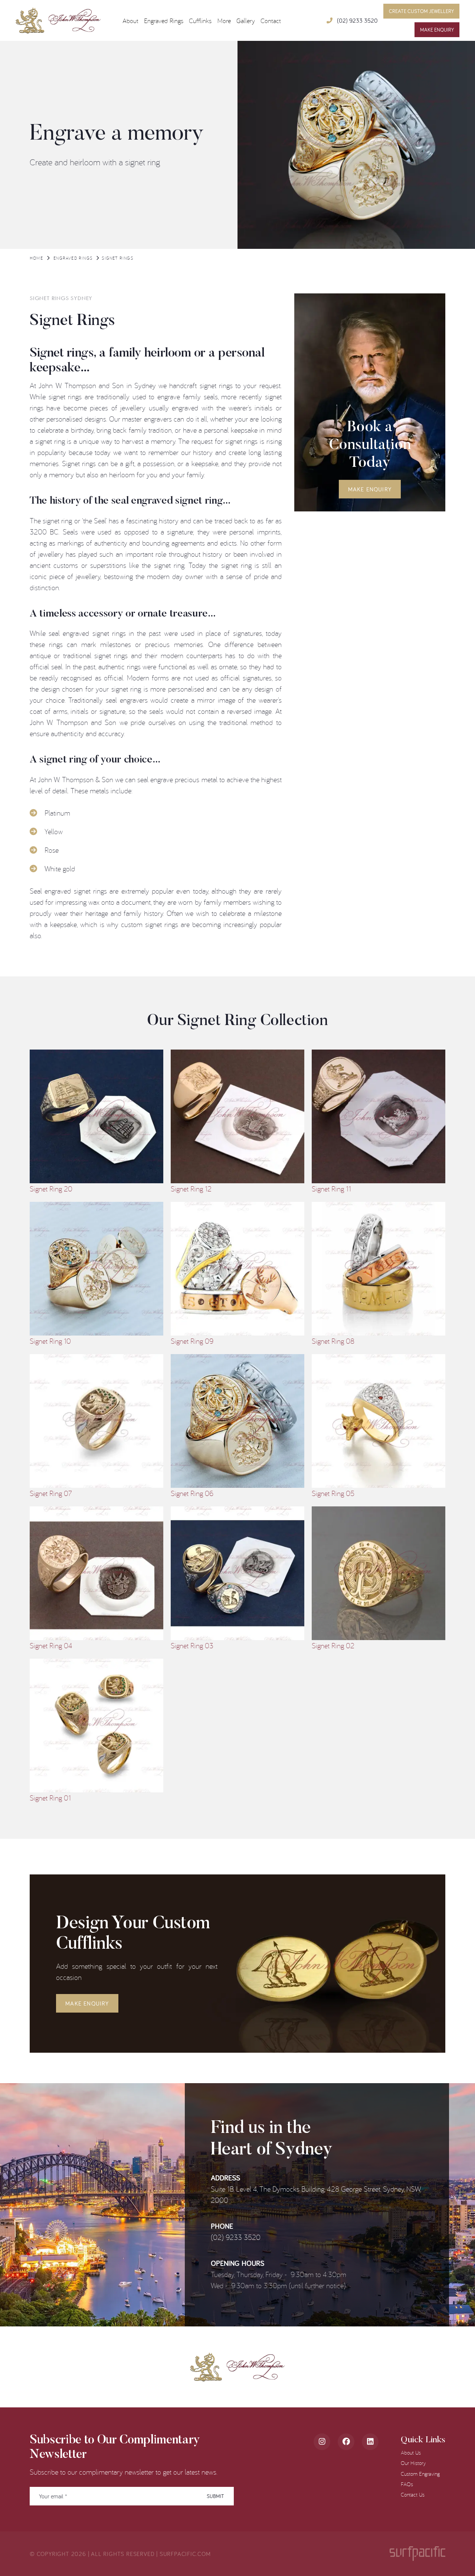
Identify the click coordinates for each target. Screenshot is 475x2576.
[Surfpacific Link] (417, 2554)
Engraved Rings (73, 258)
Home (36, 258)
